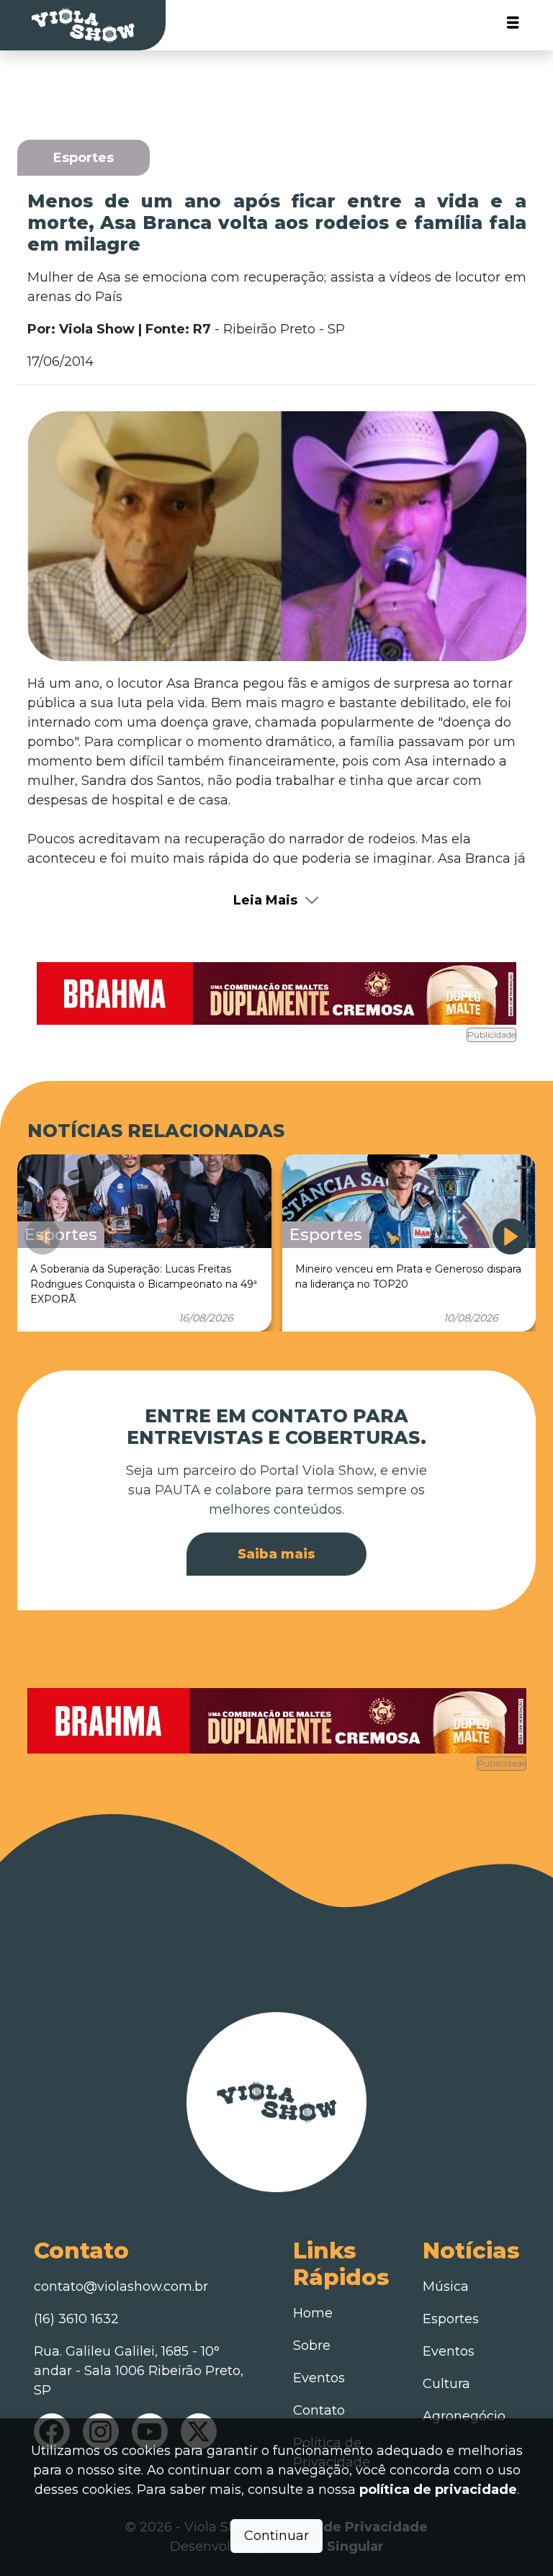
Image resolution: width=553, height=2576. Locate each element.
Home (313, 2313)
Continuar (276, 2536)
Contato (319, 2410)
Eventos (319, 2378)
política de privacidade (438, 2490)
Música (446, 2286)
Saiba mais (276, 1554)
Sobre (312, 2346)
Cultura (446, 2384)
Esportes (451, 2319)
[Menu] (513, 26)
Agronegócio (464, 2416)
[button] (511, 1237)
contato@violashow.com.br (121, 2286)
